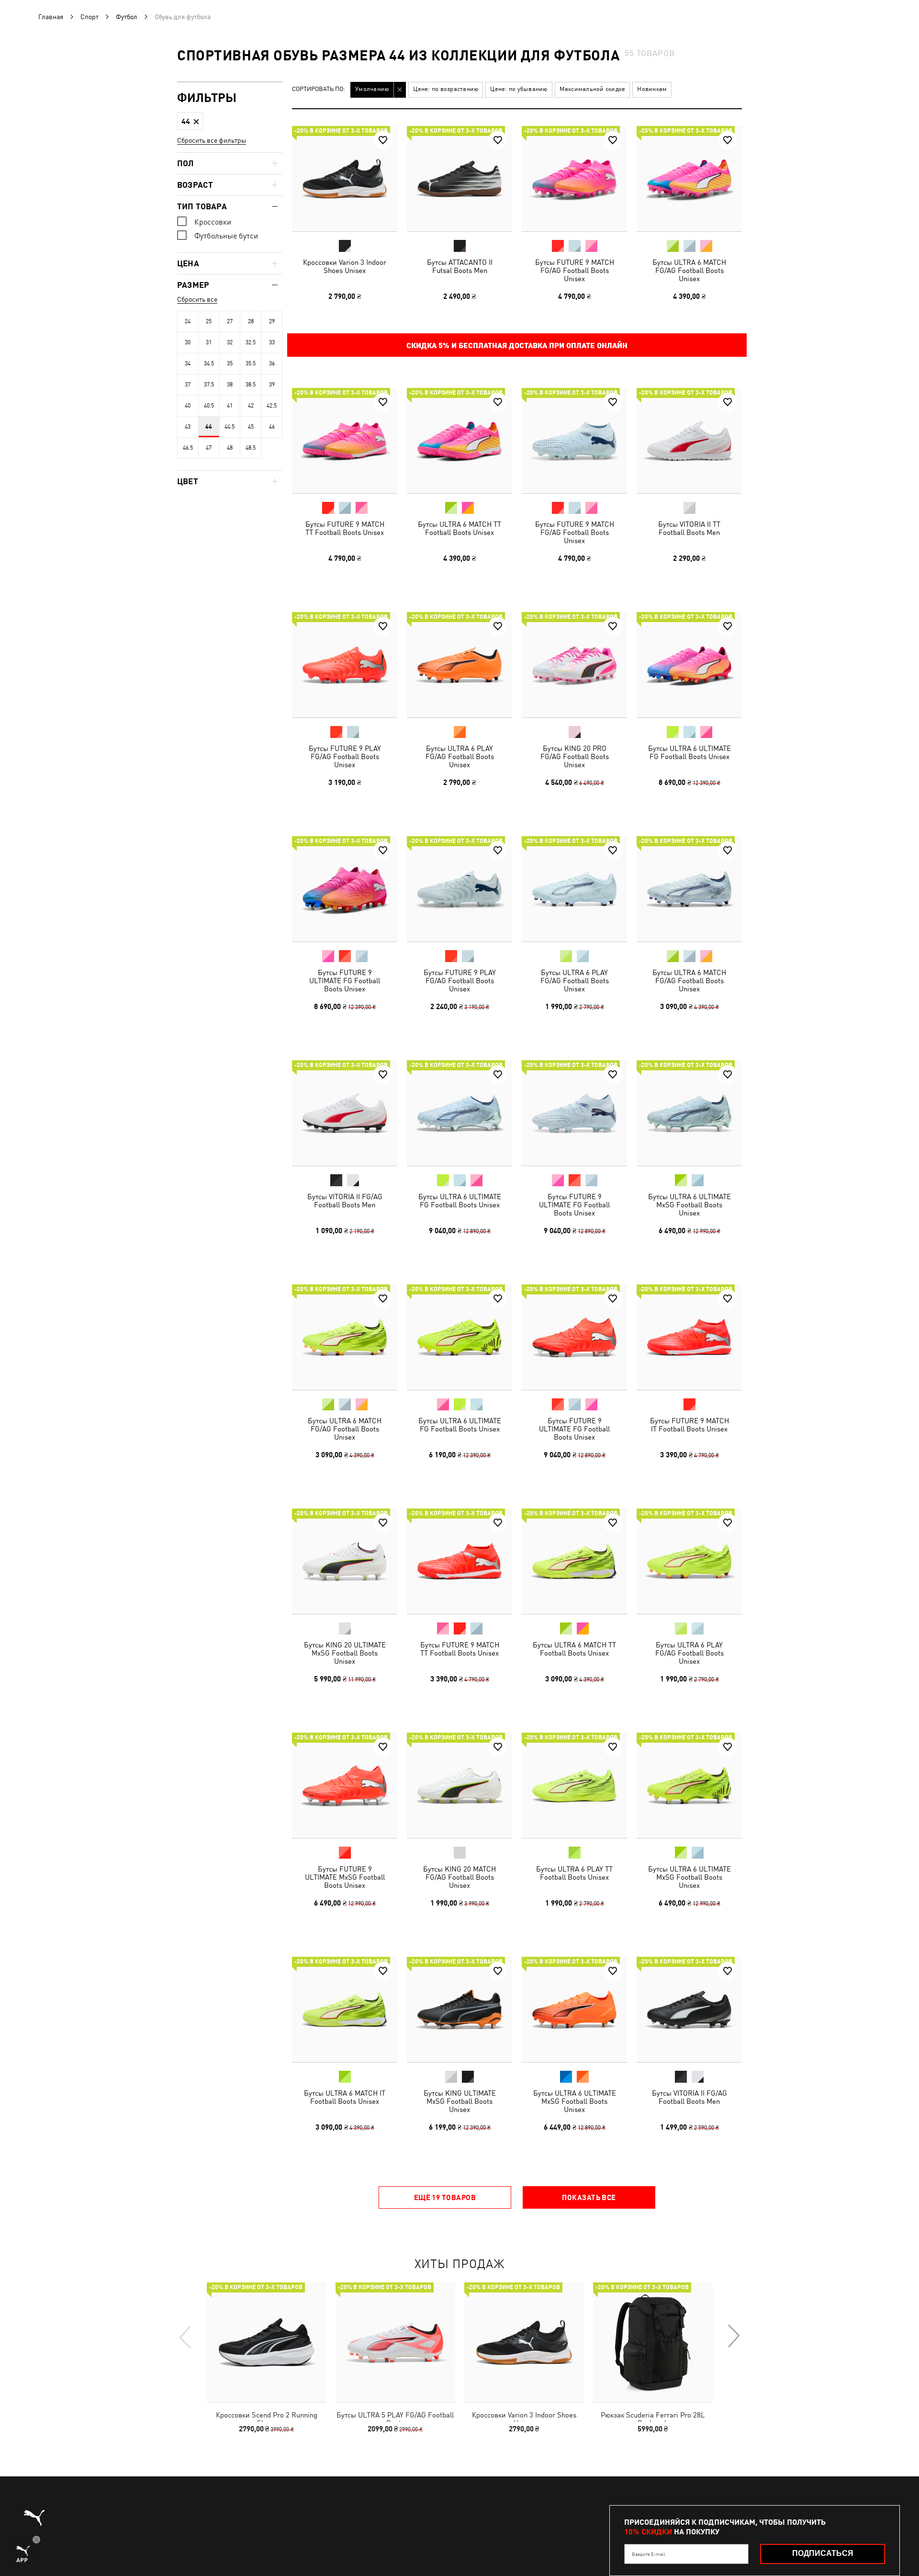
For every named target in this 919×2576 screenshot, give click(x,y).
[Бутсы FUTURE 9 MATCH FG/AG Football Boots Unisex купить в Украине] (574, 179)
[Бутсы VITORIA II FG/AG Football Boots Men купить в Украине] (345, 1113)
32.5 (251, 342)
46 (272, 427)
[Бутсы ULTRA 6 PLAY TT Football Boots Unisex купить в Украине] (574, 1785)
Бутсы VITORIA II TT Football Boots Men (689, 528)
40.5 (209, 406)
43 (188, 427)
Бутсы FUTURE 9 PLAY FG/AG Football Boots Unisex (345, 756)
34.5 (209, 363)
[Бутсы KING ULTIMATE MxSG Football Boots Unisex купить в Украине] (459, 2009)
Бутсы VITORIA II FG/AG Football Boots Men (345, 1201)
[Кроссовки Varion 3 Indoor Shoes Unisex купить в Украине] (345, 179)
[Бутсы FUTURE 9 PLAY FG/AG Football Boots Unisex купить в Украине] (345, 665)
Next (733, 2337)
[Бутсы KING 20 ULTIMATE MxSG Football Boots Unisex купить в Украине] (345, 1561)
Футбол (127, 17)
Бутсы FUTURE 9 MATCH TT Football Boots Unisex (345, 528)
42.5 (272, 406)
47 (209, 448)
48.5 (251, 448)
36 (272, 363)
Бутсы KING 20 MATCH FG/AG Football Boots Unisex (459, 1877)
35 (230, 363)
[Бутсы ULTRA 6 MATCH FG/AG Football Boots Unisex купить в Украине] (689, 179)
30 (188, 342)
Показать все (589, 2197)
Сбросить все (197, 299)
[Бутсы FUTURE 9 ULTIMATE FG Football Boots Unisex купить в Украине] (345, 889)
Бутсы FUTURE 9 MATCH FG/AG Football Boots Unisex (575, 270)
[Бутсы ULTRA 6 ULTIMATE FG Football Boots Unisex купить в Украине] (689, 665)
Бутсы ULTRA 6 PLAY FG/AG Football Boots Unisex (460, 756)
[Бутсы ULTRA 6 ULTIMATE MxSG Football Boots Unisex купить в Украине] (689, 1113)
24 (188, 321)
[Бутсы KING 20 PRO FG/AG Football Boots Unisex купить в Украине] (574, 665)
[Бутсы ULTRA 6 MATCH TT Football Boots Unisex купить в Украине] (459, 441)
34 (188, 363)
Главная (51, 17)
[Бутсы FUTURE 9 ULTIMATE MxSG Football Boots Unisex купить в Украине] (345, 1785)
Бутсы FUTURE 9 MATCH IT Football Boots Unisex (689, 1425)
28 (251, 321)
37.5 (209, 385)
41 (230, 406)
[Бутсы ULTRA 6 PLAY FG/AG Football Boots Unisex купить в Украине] (459, 665)
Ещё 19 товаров (445, 2197)
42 (251, 406)
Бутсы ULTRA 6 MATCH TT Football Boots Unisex (459, 528)
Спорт (90, 17)
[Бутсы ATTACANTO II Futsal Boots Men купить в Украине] (459, 179)
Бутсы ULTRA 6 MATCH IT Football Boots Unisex (345, 2097)
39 (272, 385)
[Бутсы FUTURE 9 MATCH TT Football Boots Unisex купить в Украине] (345, 441)
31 (209, 342)
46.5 (188, 448)
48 (230, 448)
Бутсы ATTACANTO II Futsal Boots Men (460, 266)
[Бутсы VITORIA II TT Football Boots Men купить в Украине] (689, 441)
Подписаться (823, 2553)
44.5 (230, 427)
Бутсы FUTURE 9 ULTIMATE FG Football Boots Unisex (345, 981)
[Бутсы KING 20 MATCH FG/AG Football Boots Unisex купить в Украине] (459, 1785)
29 (272, 321)
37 (188, 385)
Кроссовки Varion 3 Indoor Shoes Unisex (345, 266)
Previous (186, 2337)
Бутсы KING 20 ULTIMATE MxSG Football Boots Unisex (345, 1653)
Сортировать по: (319, 89)
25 (209, 321)
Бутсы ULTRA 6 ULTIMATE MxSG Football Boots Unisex (689, 1205)
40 (188, 406)
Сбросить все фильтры (212, 140)
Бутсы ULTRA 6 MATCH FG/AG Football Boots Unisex (689, 270)
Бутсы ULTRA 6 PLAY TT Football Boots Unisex (574, 1873)
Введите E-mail (649, 2554)
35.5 (251, 363)
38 (230, 385)
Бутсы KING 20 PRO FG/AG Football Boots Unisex (575, 756)
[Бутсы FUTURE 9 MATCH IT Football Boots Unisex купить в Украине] (689, 1337)
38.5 (251, 385)
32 (230, 342)
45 (251, 427)
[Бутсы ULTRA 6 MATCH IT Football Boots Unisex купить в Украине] (345, 2009)
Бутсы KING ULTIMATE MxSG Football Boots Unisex (460, 2101)
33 (272, 342)
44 (209, 427)
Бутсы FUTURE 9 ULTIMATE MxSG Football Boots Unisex (345, 1877)
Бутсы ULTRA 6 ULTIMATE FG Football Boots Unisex (689, 752)
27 (230, 321)
